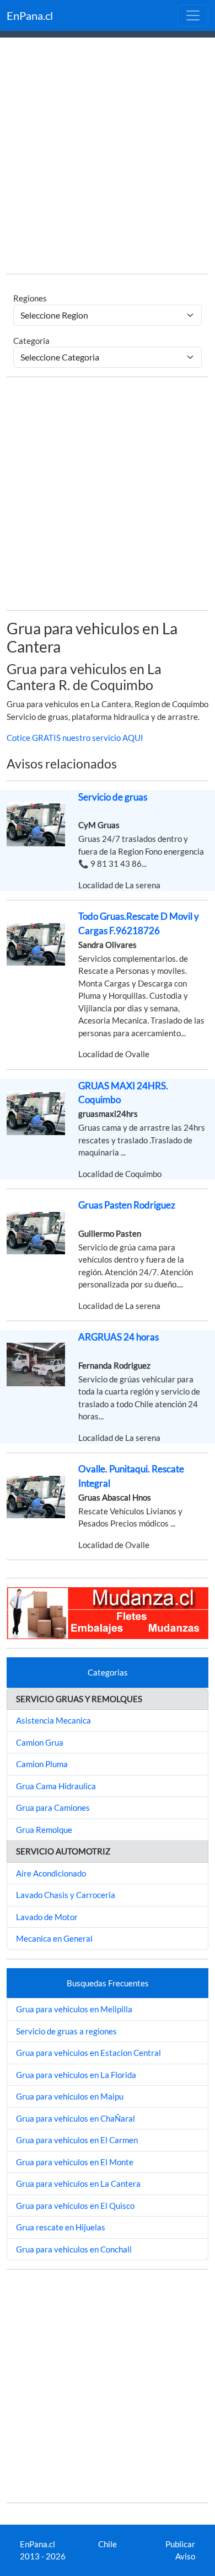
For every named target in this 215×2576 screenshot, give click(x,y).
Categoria (31, 341)
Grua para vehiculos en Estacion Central (88, 2053)
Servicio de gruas (113, 797)
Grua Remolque (44, 1830)
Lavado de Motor (47, 1917)
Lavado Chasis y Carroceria (66, 1895)
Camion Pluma (42, 1764)
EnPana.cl (30, 15)
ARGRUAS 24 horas (119, 1337)
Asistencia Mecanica (53, 1720)
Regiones (30, 298)
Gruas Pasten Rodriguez (127, 1205)
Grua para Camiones (53, 1808)
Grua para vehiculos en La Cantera (78, 2183)
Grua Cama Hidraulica (56, 1786)
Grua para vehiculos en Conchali (74, 2249)
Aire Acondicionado (51, 1873)
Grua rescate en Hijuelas (61, 2227)
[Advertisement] (108, 157)
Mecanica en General (54, 1938)
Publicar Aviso (180, 2550)
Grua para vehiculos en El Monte (75, 2162)
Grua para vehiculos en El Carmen (77, 2140)
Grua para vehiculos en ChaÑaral (76, 2118)
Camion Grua (40, 1742)
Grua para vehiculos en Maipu (70, 2096)
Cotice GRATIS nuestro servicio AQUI (75, 738)
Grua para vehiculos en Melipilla (74, 2009)
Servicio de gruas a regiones (66, 2031)
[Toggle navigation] (193, 15)
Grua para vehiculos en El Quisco (75, 2206)
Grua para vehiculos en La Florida (76, 2075)
